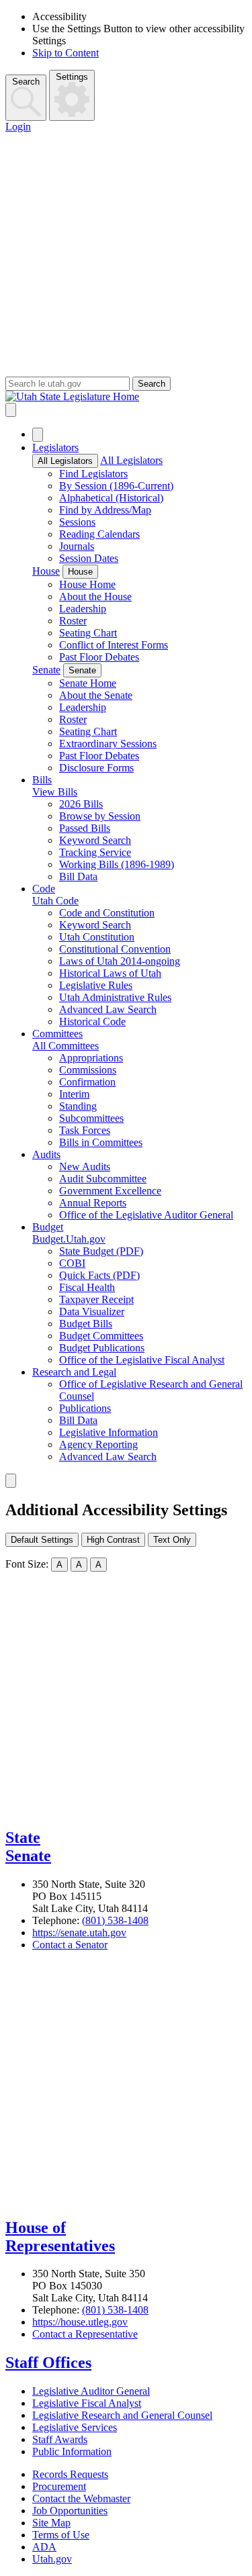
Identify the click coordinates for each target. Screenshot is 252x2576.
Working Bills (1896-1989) (117, 864)
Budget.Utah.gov (69, 1239)
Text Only (172, 1540)
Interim (74, 1094)
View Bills (55, 792)
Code (44, 889)
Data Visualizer (92, 1311)
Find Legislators (93, 474)
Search (26, 82)
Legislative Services (75, 2427)
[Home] (126, 397)
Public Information (72, 2451)
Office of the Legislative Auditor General (146, 1215)
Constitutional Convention (115, 949)
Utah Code (55, 901)
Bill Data (78, 876)
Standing (78, 1106)
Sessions (77, 522)
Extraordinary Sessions (108, 744)
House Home (87, 584)
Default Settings (42, 1540)
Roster (73, 621)
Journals (77, 546)
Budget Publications (102, 1348)
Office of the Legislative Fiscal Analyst (142, 1360)
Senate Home (88, 683)
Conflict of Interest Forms (114, 645)
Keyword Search (95, 840)
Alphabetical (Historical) (111, 498)
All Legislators (65, 461)
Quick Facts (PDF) (99, 1275)
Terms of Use (61, 2535)
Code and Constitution (107, 913)
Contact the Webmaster (81, 2498)
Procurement (59, 2486)
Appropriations (91, 1058)
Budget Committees (101, 1336)
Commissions (88, 1070)
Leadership (83, 609)
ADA (44, 2547)
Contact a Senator (70, 1945)
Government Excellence (110, 1191)
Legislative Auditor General (91, 2391)
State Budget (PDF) (101, 1251)
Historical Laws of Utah (110, 973)
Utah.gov (52, 2559)
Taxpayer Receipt (96, 1299)
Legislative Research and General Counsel (122, 2415)
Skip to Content (66, 53)
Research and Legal (74, 1372)
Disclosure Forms (96, 768)
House (46, 571)
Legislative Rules (96, 985)
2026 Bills (81, 804)
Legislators (55, 447)
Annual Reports (93, 1203)
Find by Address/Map (105, 510)
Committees (57, 1034)
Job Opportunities (70, 2511)
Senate (46, 670)
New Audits (85, 1166)
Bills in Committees (101, 1142)
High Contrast (113, 1540)
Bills (42, 780)
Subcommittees (91, 1118)
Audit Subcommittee (103, 1179)
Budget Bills (86, 1324)
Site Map (51, 2523)
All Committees (66, 1046)
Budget (48, 1227)
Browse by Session (100, 816)
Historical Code (92, 1021)
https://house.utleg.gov (80, 2322)
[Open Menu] (11, 410)
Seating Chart (88, 633)
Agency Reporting (98, 1444)
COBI (72, 1263)
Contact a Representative (85, 2334)
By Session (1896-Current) (116, 486)
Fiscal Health (87, 1287)
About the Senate (96, 695)
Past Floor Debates (99, 657)
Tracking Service (95, 852)
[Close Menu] (38, 435)
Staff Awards (60, 2439)
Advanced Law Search (108, 1009)
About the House (95, 597)
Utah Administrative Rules (115, 997)
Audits (46, 1154)
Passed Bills (85, 828)
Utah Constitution (97, 937)
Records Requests (70, 2474)
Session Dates (89, 558)
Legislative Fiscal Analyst (87, 2403)
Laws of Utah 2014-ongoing (120, 961)
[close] (11, 1481)
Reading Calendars (99, 534)
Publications (85, 1408)
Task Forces (85, 1130)
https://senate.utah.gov (79, 1933)
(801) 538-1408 (115, 1920)
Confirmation (87, 1082)
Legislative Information (109, 1432)
